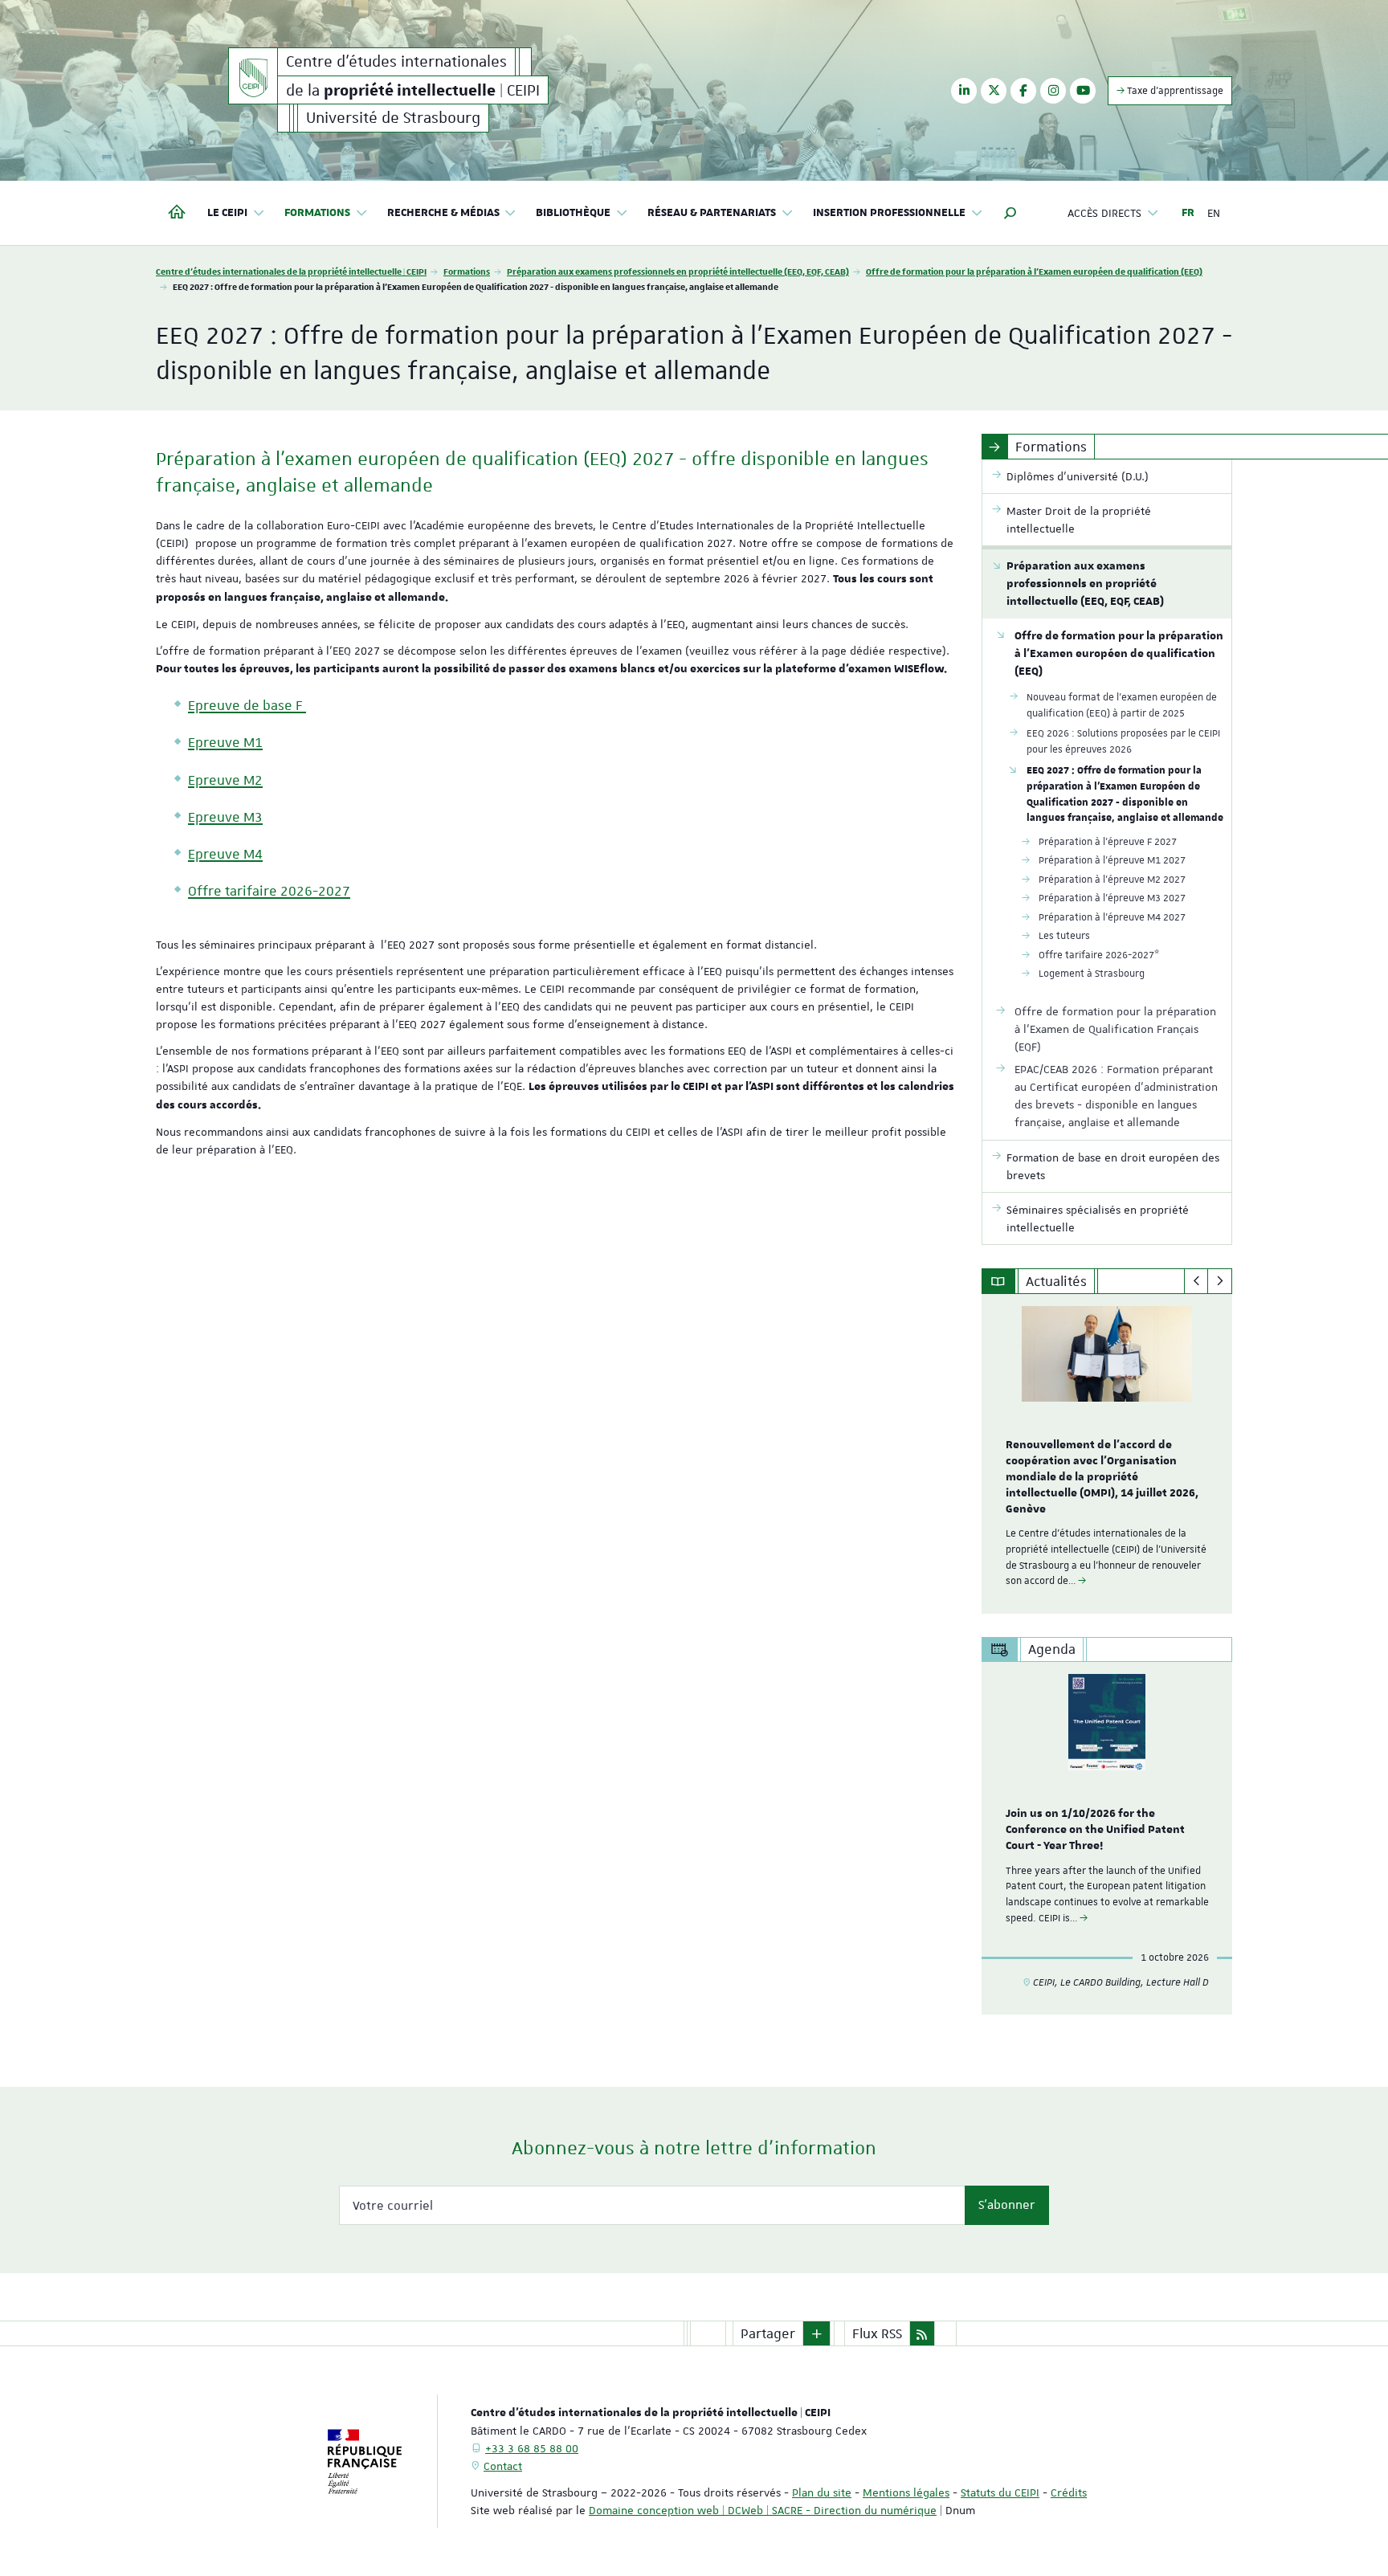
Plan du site (822, 2492)
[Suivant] (1220, 1281)
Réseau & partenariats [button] (712, 213)
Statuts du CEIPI (1000, 2492)
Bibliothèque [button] (573, 213)
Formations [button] (317, 213)
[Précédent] (1196, 1281)
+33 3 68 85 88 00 (532, 2448)
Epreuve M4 (225, 854)
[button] (1010, 213)
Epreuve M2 (225, 780)
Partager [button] (768, 2333)
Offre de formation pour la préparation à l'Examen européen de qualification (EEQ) (1034, 271)
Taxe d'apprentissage (1174, 91)
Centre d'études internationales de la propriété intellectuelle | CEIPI (291, 271)
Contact (503, 2466)
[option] (1107, 1454)
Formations (467, 271)
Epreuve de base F (245, 705)
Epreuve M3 (225, 817)
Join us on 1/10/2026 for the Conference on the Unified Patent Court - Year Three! (1095, 1830)
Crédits (1069, 2492)
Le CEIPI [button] (227, 213)
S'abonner (1007, 2205)
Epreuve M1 (225, 742)
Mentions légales (906, 2492)
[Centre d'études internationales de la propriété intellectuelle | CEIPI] (253, 76)
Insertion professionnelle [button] (889, 213)
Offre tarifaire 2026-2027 (269, 891)
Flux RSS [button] (877, 2333)
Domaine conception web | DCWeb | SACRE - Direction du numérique (763, 2510)
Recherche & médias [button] (443, 213)
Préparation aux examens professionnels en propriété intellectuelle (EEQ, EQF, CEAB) (678, 271)
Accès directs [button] (1104, 213)
